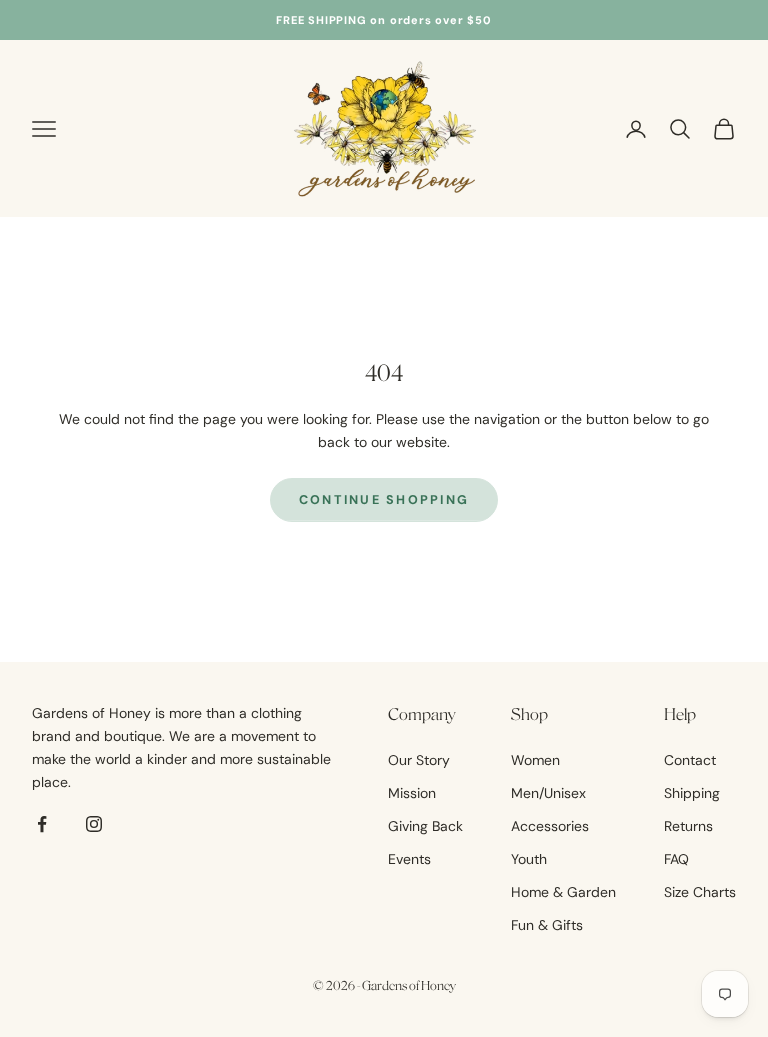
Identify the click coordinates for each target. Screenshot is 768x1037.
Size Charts (700, 892)
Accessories (550, 826)
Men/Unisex (548, 793)
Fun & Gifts (547, 925)
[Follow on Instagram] (94, 824)
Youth (529, 859)
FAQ (676, 859)
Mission (412, 793)
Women (535, 760)
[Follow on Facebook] (42, 824)
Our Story (419, 760)
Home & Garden (563, 892)
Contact (690, 760)
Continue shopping (384, 500)
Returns (688, 826)
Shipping (692, 793)
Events (409, 859)
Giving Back (425, 826)
